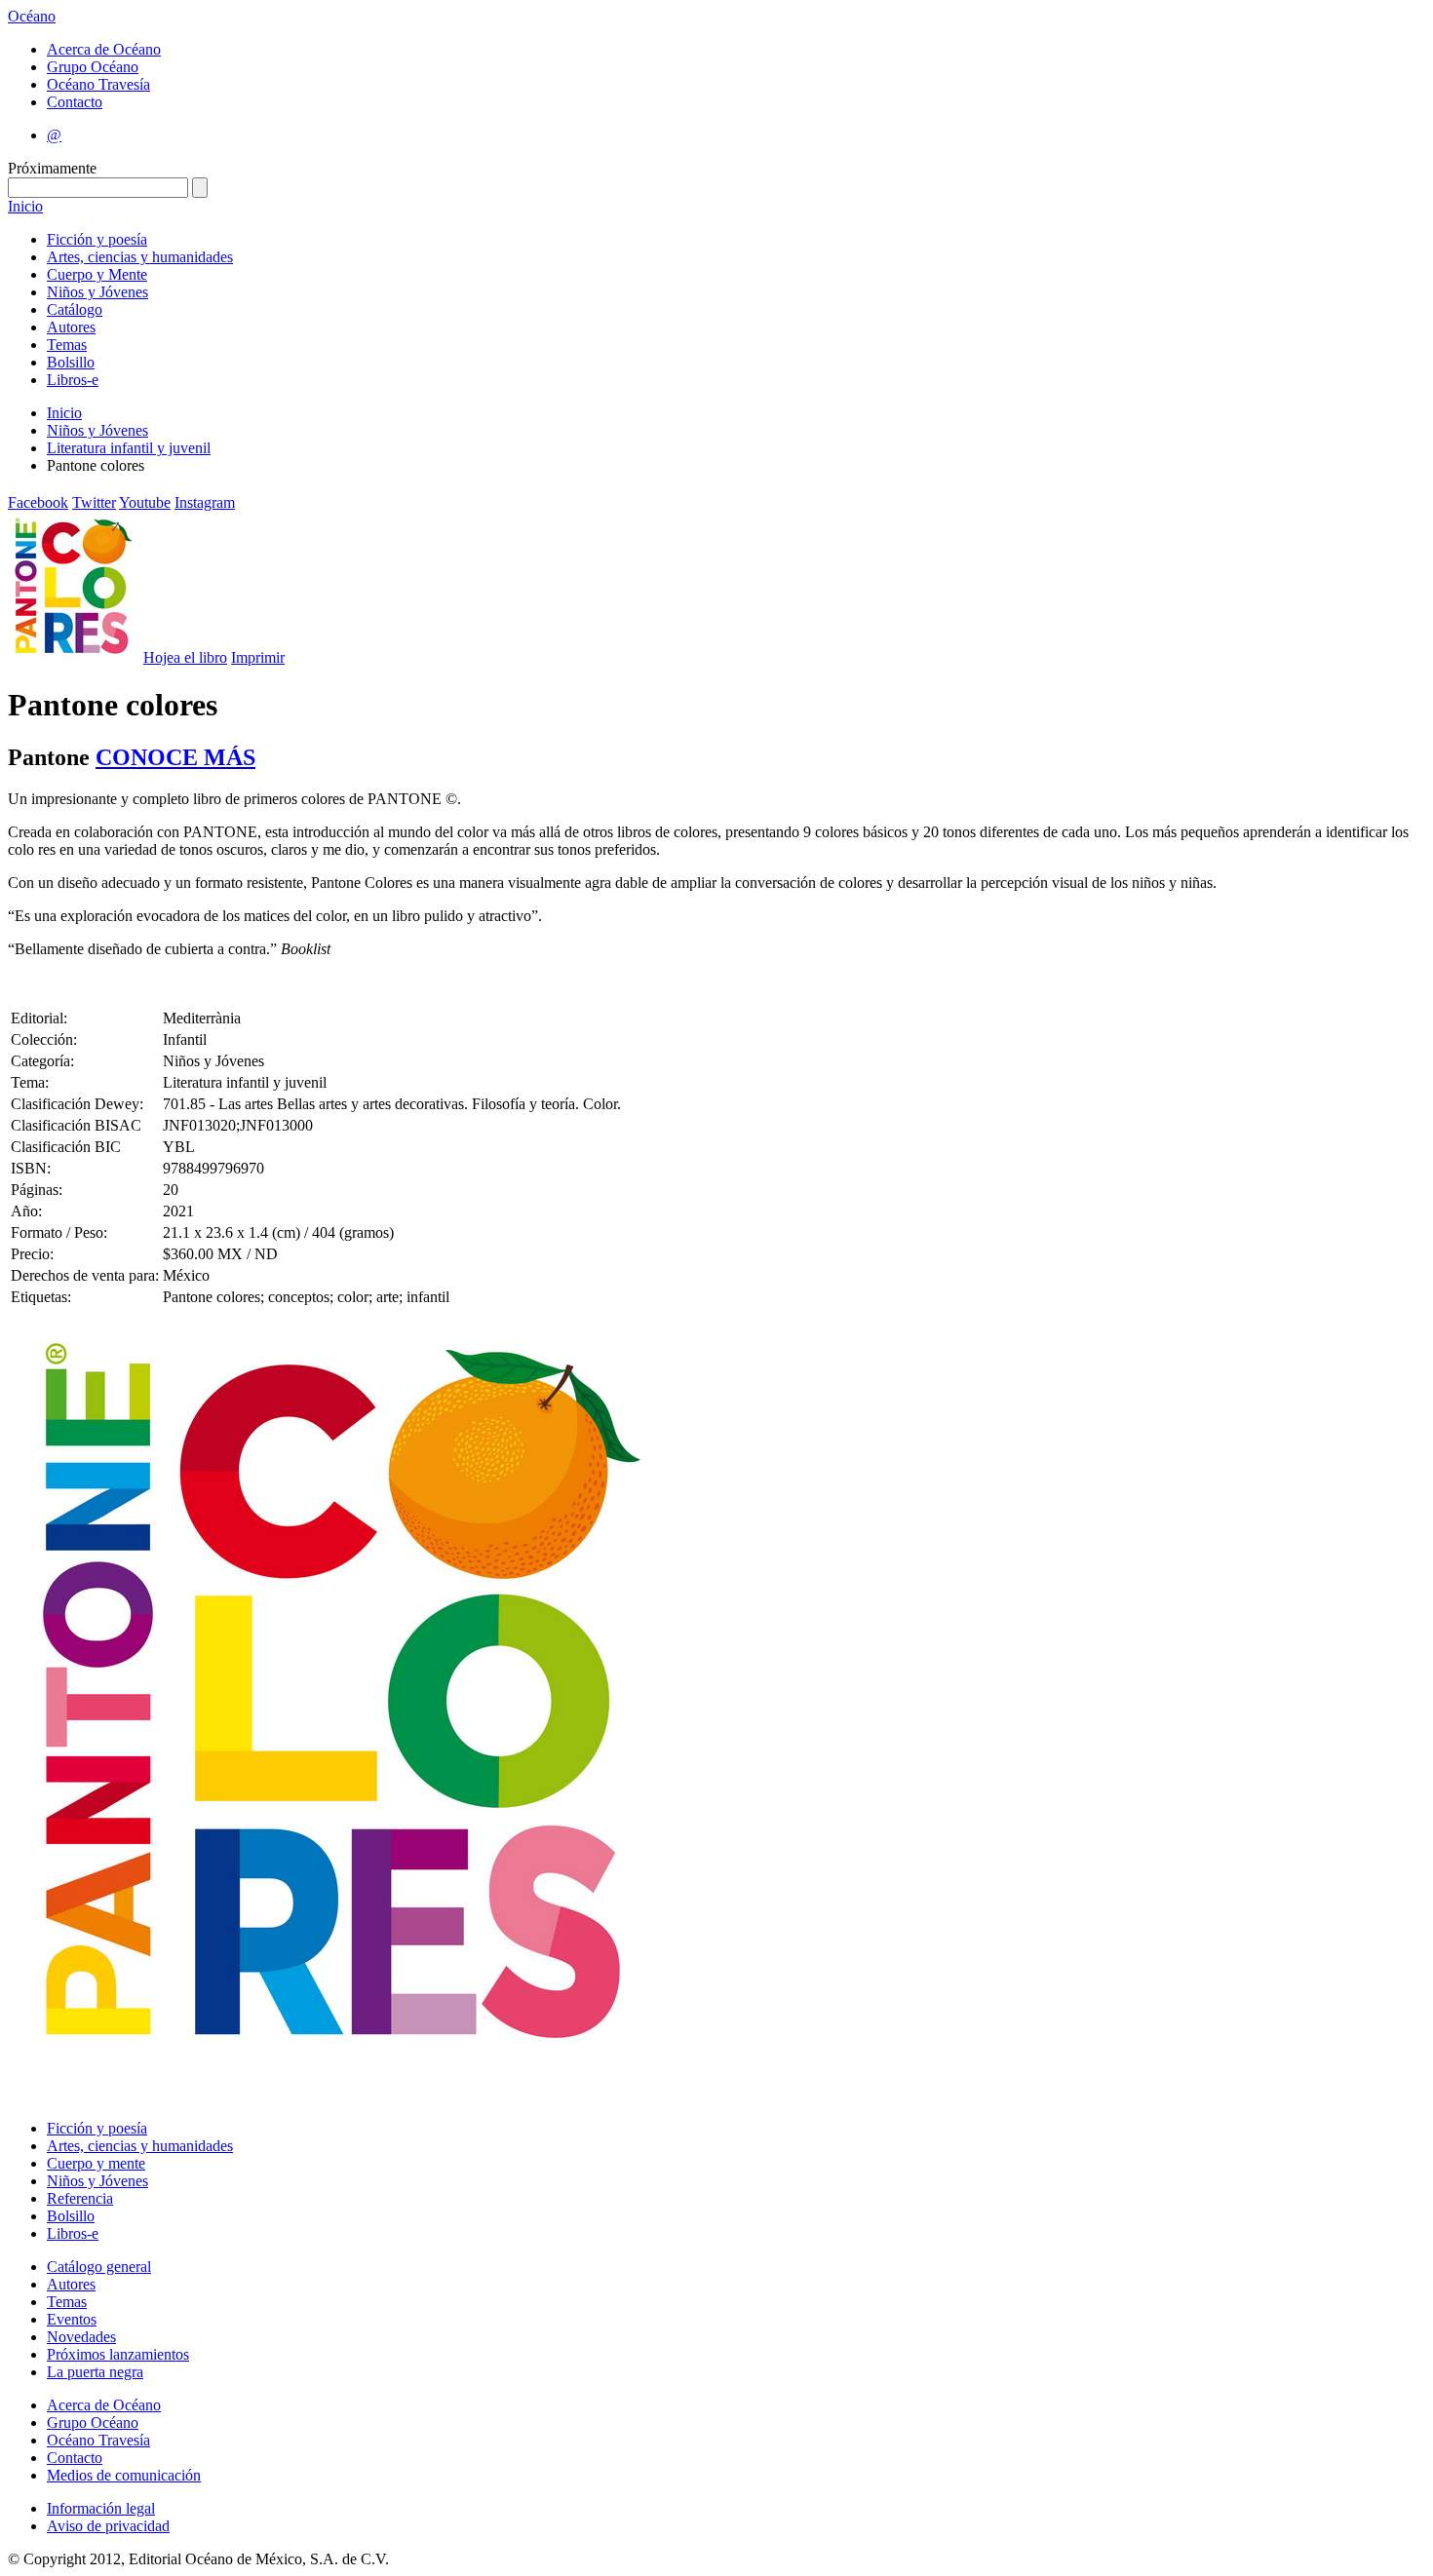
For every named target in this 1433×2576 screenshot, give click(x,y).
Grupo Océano (93, 67)
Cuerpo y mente (96, 2163)
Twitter (94, 502)
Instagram (205, 502)
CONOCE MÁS (175, 757)
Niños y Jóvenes (97, 292)
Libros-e (73, 380)
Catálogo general (99, 2267)
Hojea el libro (185, 657)
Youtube (145, 502)
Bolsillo (71, 362)
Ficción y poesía (97, 239)
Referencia (80, 2198)
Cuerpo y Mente (97, 274)
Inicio (25, 206)
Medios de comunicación (124, 2475)
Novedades (81, 2337)
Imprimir (258, 657)
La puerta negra (95, 2372)
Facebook (38, 502)
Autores (71, 327)
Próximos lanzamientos (118, 2354)
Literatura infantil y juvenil (129, 448)
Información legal (101, 2508)
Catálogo (75, 309)
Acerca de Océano (104, 49)
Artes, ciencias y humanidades (140, 257)
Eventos (72, 2319)
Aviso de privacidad (108, 2526)
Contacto (75, 102)
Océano (32, 16)
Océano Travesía (98, 84)
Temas (67, 345)
